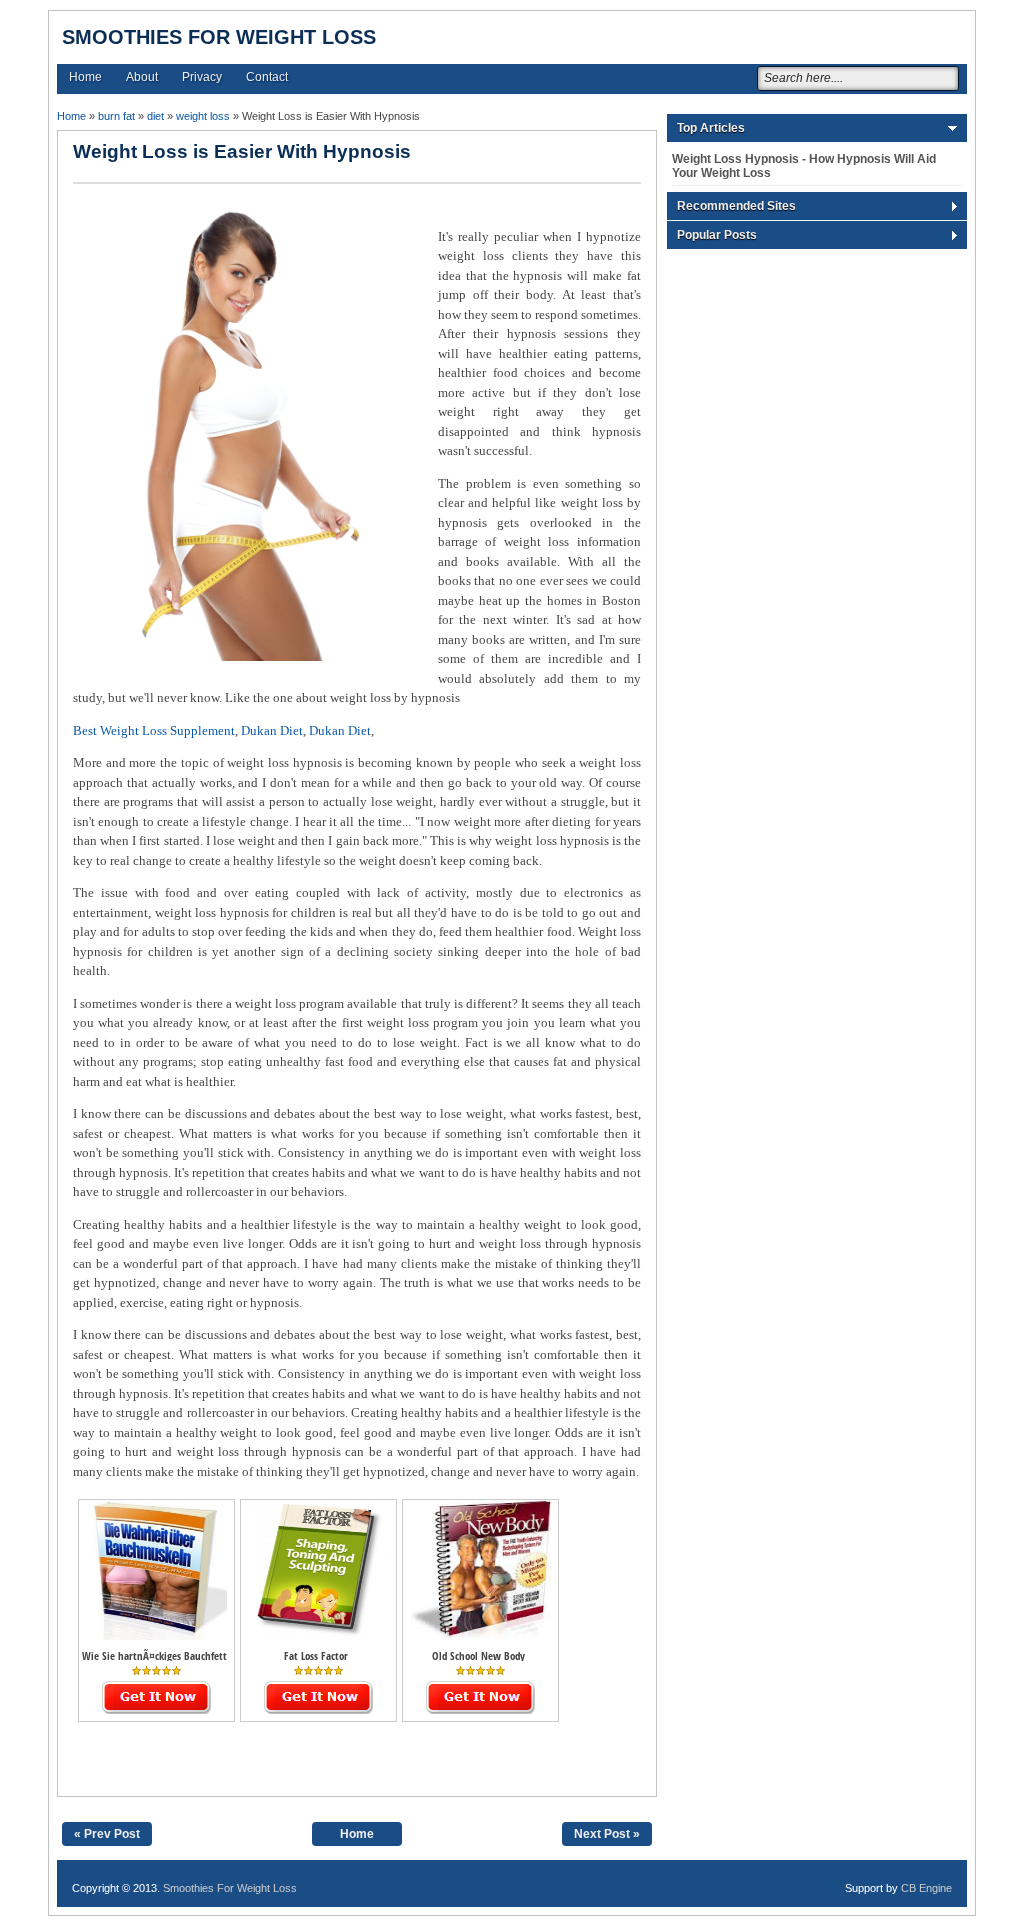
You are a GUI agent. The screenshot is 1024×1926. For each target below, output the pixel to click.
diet (155, 116)
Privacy (202, 77)
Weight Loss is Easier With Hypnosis (242, 151)
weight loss (203, 116)
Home (85, 77)
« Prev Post (107, 1834)
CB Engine (926, 1888)
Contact (267, 77)
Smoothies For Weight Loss (219, 37)
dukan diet (272, 730)
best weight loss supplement (154, 730)
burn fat (116, 116)
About (142, 77)
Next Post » (607, 1834)
